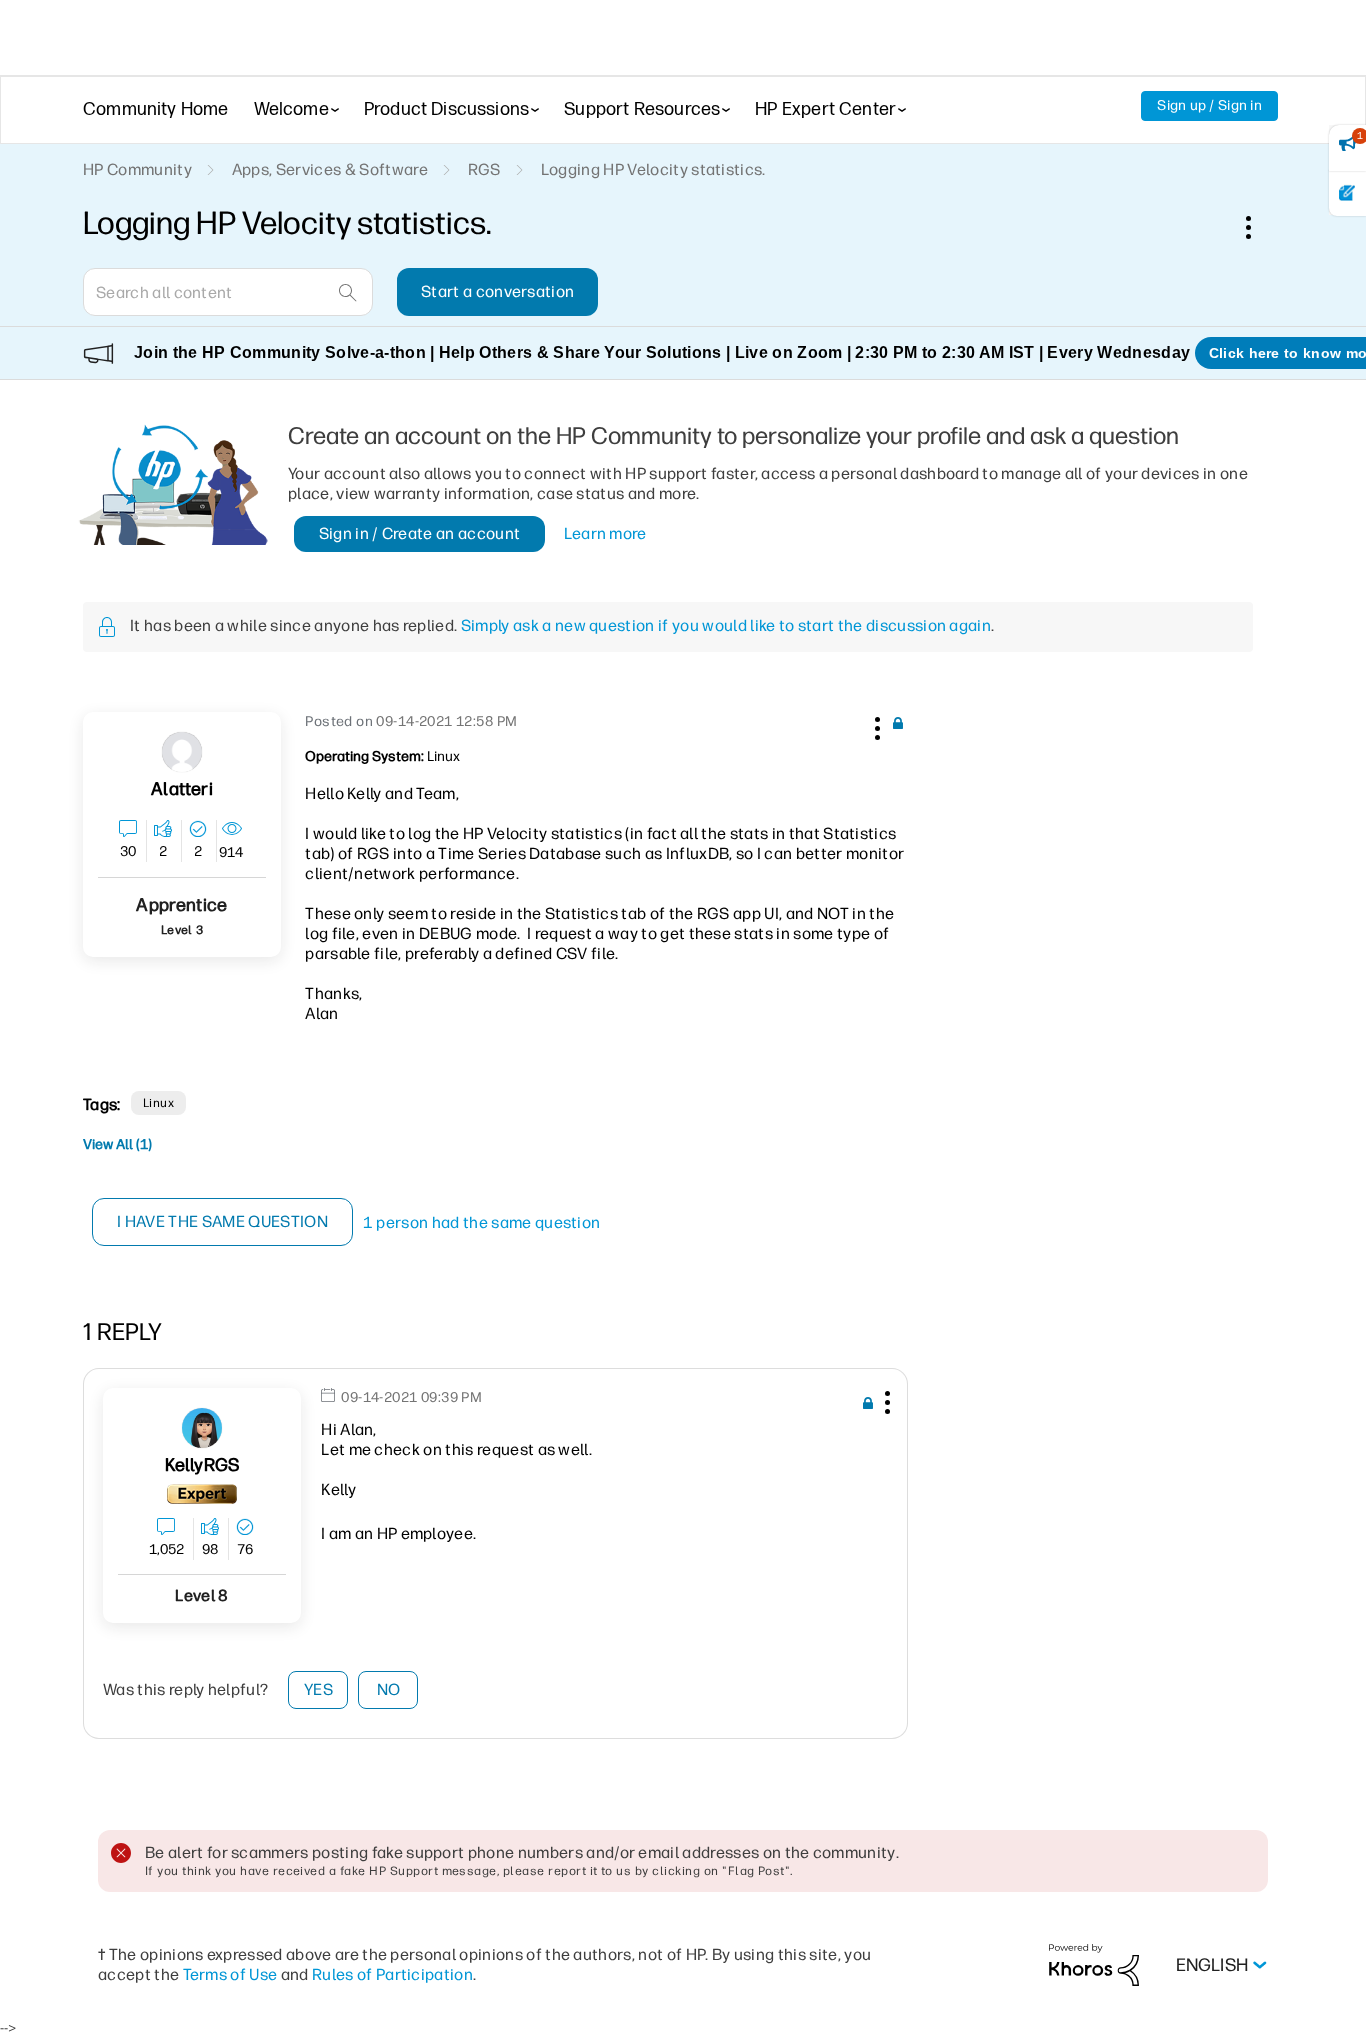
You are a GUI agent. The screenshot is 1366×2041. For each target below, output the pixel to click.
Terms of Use (230, 1974)
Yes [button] (318, 1689)
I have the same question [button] (222, 1221)
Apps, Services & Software (330, 169)
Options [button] (1259, 227)
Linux (158, 1103)
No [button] (389, 1689)
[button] (875, 725)
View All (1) (117, 1144)
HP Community (137, 169)
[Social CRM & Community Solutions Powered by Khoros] (1094, 1964)
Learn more (605, 533)
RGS (484, 169)
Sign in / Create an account (420, 533)
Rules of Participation (392, 1974)
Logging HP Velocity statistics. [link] (653, 169)
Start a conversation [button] (497, 291)
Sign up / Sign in (1209, 105)
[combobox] (228, 292)
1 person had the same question (482, 1222)
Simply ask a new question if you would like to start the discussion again (726, 625)
